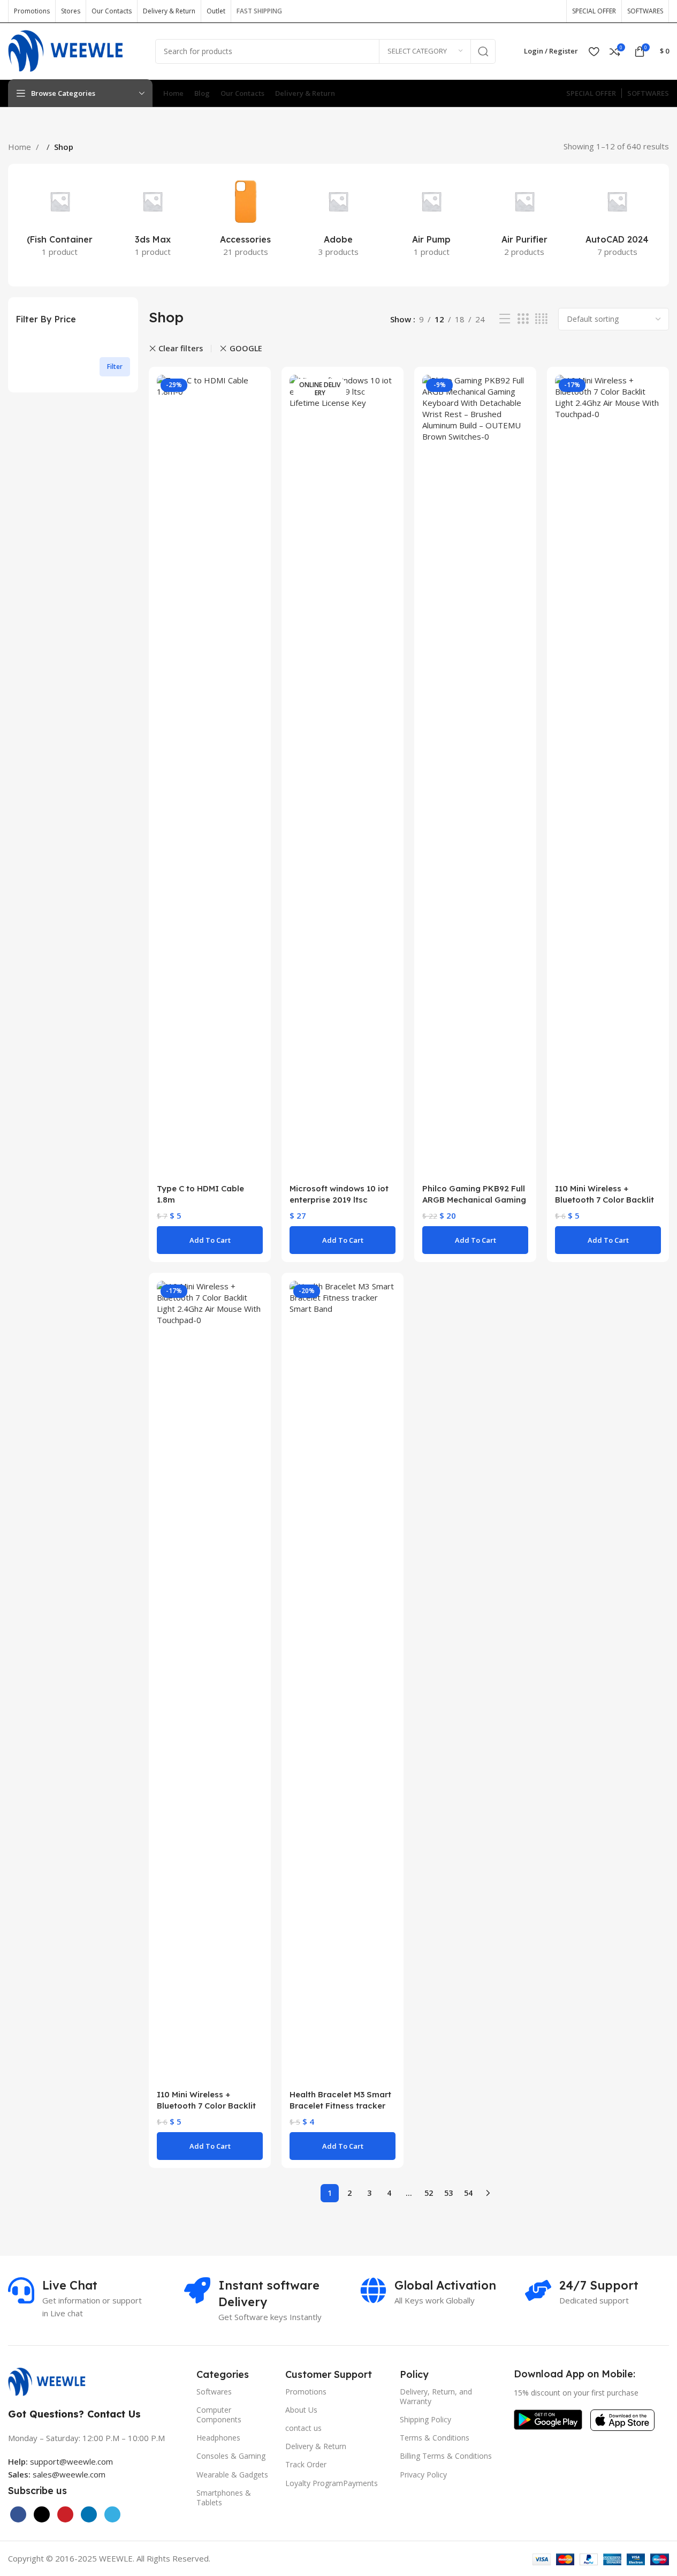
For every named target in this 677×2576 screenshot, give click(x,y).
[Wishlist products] (594, 51)
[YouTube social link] (535, 11)
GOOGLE (246, 348)
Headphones (218, 2438)
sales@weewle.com (69, 2474)
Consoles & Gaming (231, 2456)
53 (448, 2193)
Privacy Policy (423, 2475)
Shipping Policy (425, 2419)
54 (468, 2193)
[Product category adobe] (339, 219)
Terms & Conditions (435, 2438)
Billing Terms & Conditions (446, 2456)
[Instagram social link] (518, 11)
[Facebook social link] (484, 11)
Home (21, 147)
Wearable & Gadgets (232, 2475)
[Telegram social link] (112, 2514)
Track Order (306, 2464)
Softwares (214, 2392)
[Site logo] (74, 50)
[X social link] (501, 11)
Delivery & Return (316, 2446)
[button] (210, 1240)
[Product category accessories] (246, 219)
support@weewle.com (60, 2461)
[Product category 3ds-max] (153, 219)
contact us (303, 2428)
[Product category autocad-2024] (617, 219)
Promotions (306, 2392)
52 (429, 2193)
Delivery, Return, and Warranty (436, 2396)
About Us (301, 2410)
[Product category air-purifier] (524, 219)
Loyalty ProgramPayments (332, 2483)
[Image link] (52, 2381)
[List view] (505, 319)
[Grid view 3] (523, 319)
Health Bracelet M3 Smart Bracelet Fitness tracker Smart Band (340, 2106)
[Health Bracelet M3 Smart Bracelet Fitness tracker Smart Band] (343, 1682)
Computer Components (219, 2415)
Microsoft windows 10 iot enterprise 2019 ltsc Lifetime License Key (339, 1200)
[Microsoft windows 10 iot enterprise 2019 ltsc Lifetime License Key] (343, 776)
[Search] (483, 51)
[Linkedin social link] (89, 2514)
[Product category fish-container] (60, 219)
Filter (115, 367)
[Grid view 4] (541, 319)
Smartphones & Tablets (224, 2498)
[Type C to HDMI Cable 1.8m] (210, 776)
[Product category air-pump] (431, 219)
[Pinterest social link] (552, 11)
